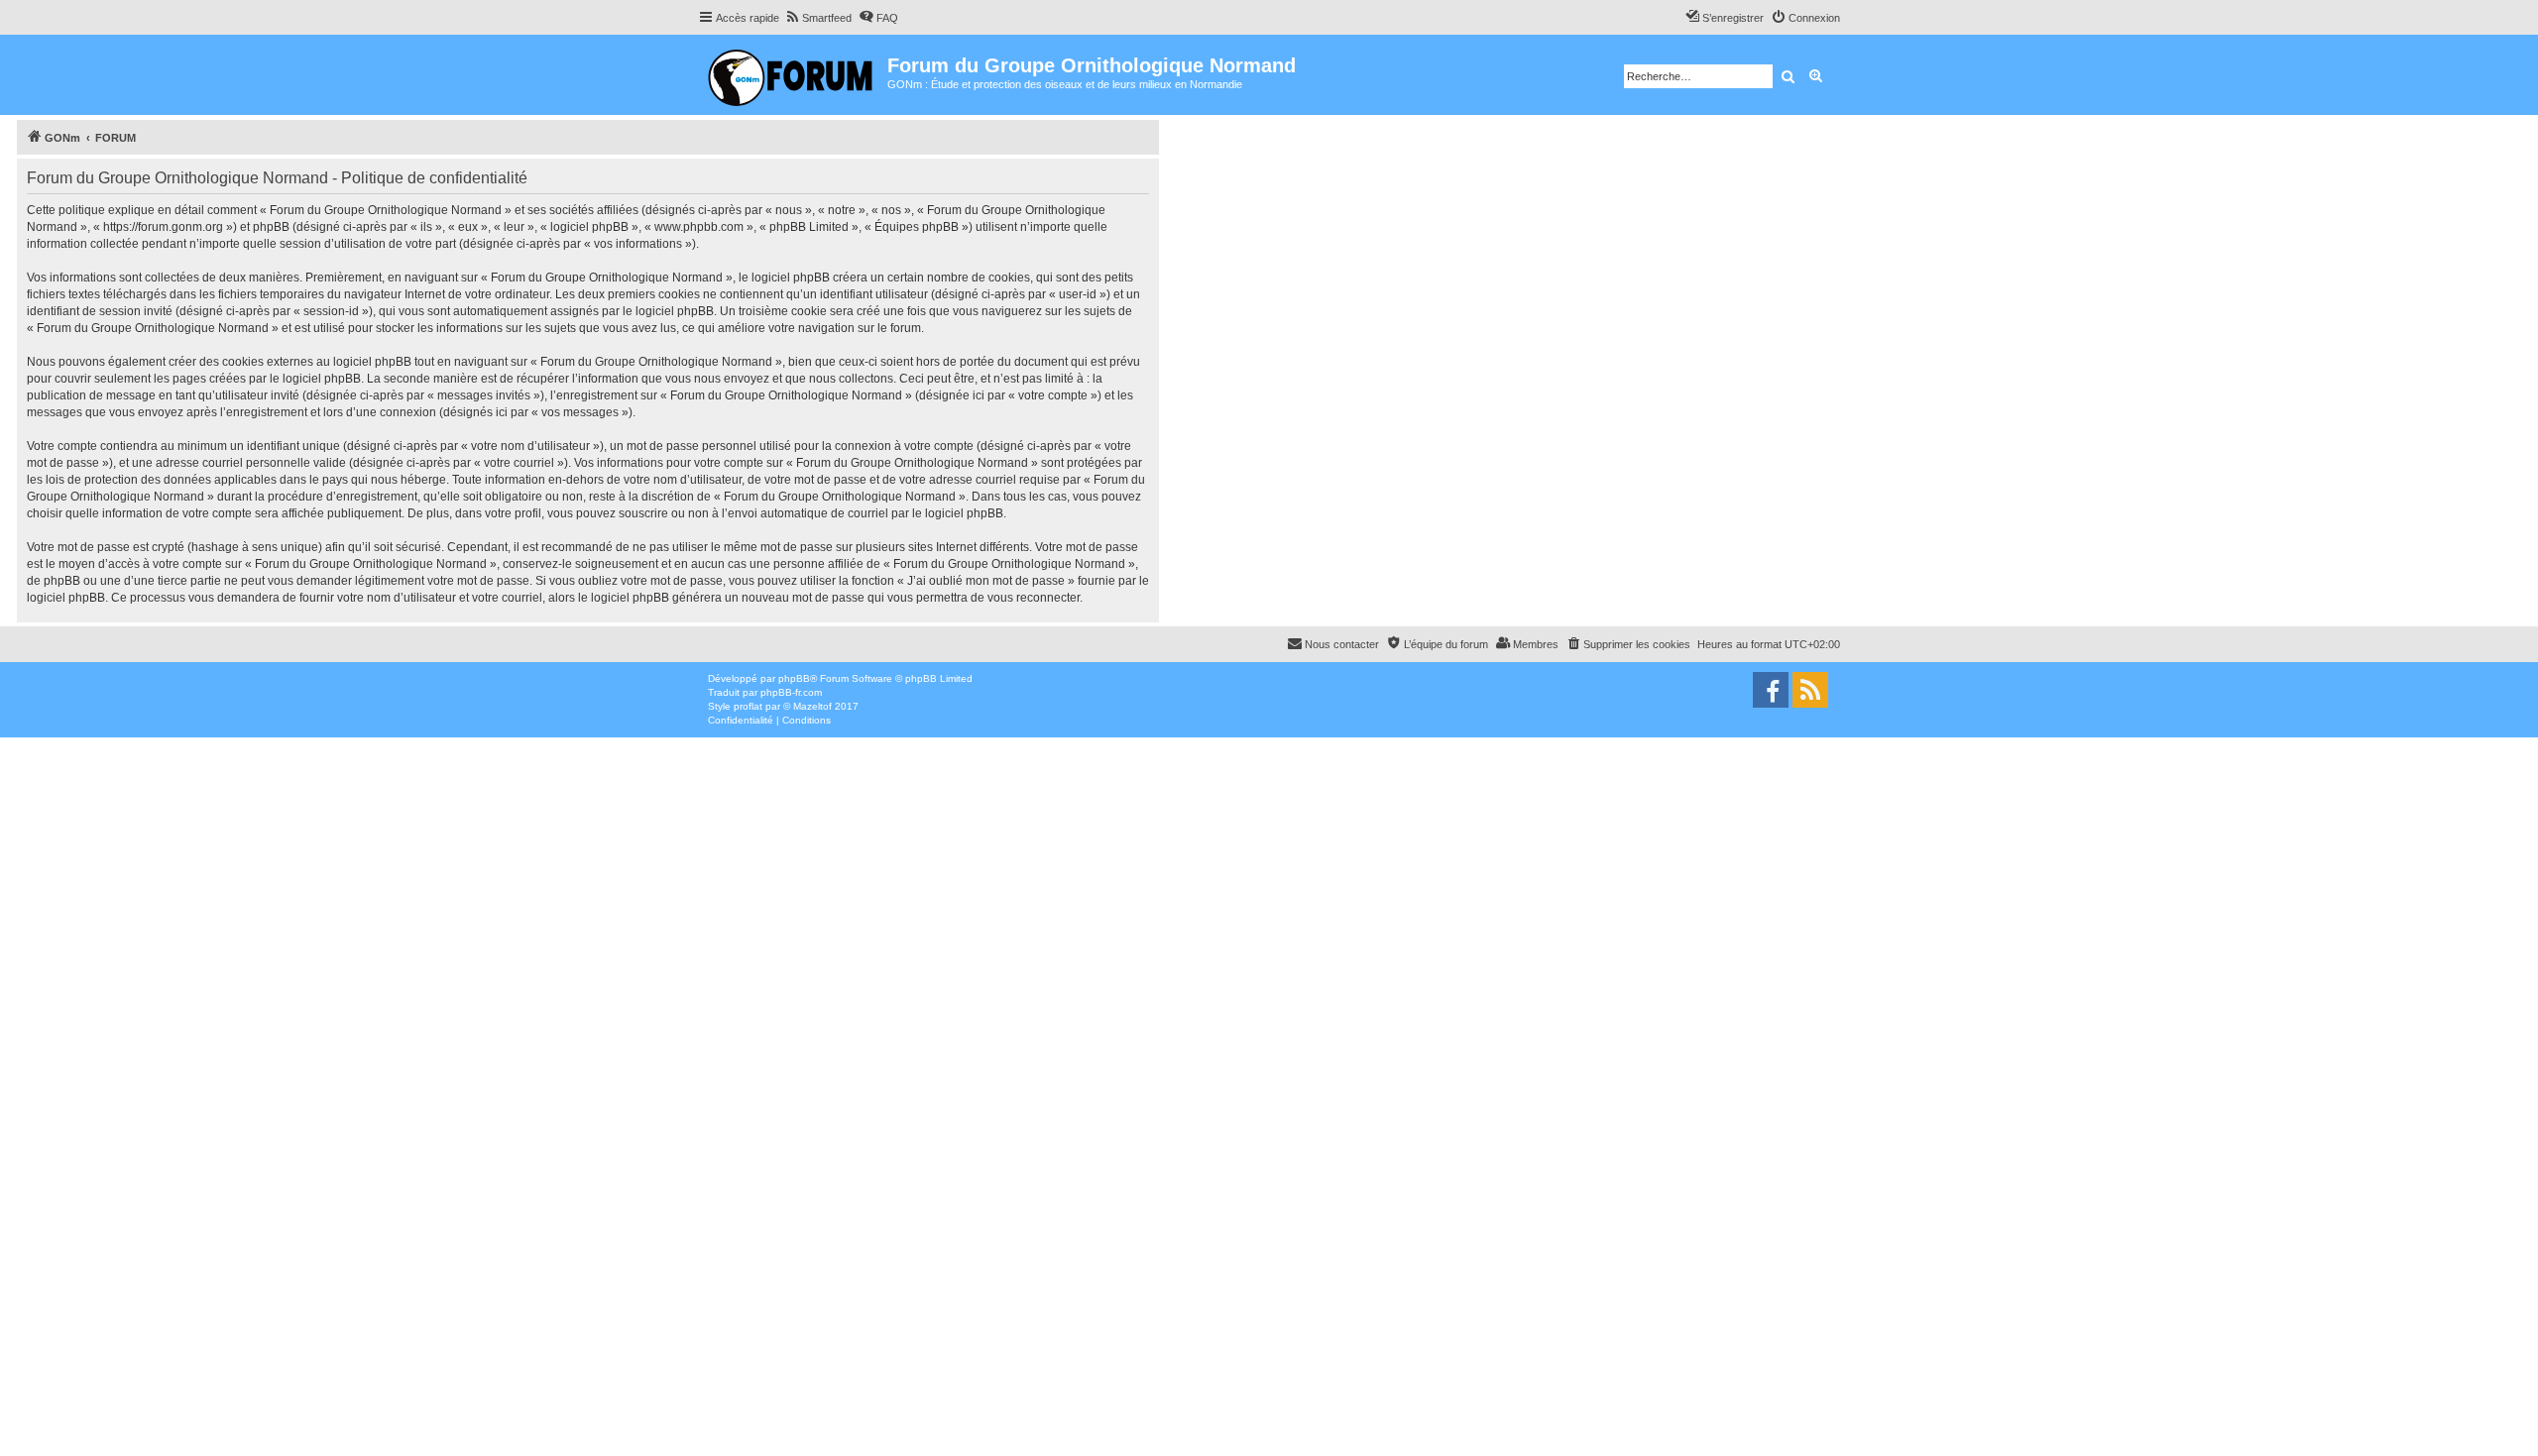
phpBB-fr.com (791, 692)
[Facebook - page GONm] (1771, 690)
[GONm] (793, 75)
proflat (748, 706)
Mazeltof (812, 706)
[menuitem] (818, 18)
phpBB (794, 678)
